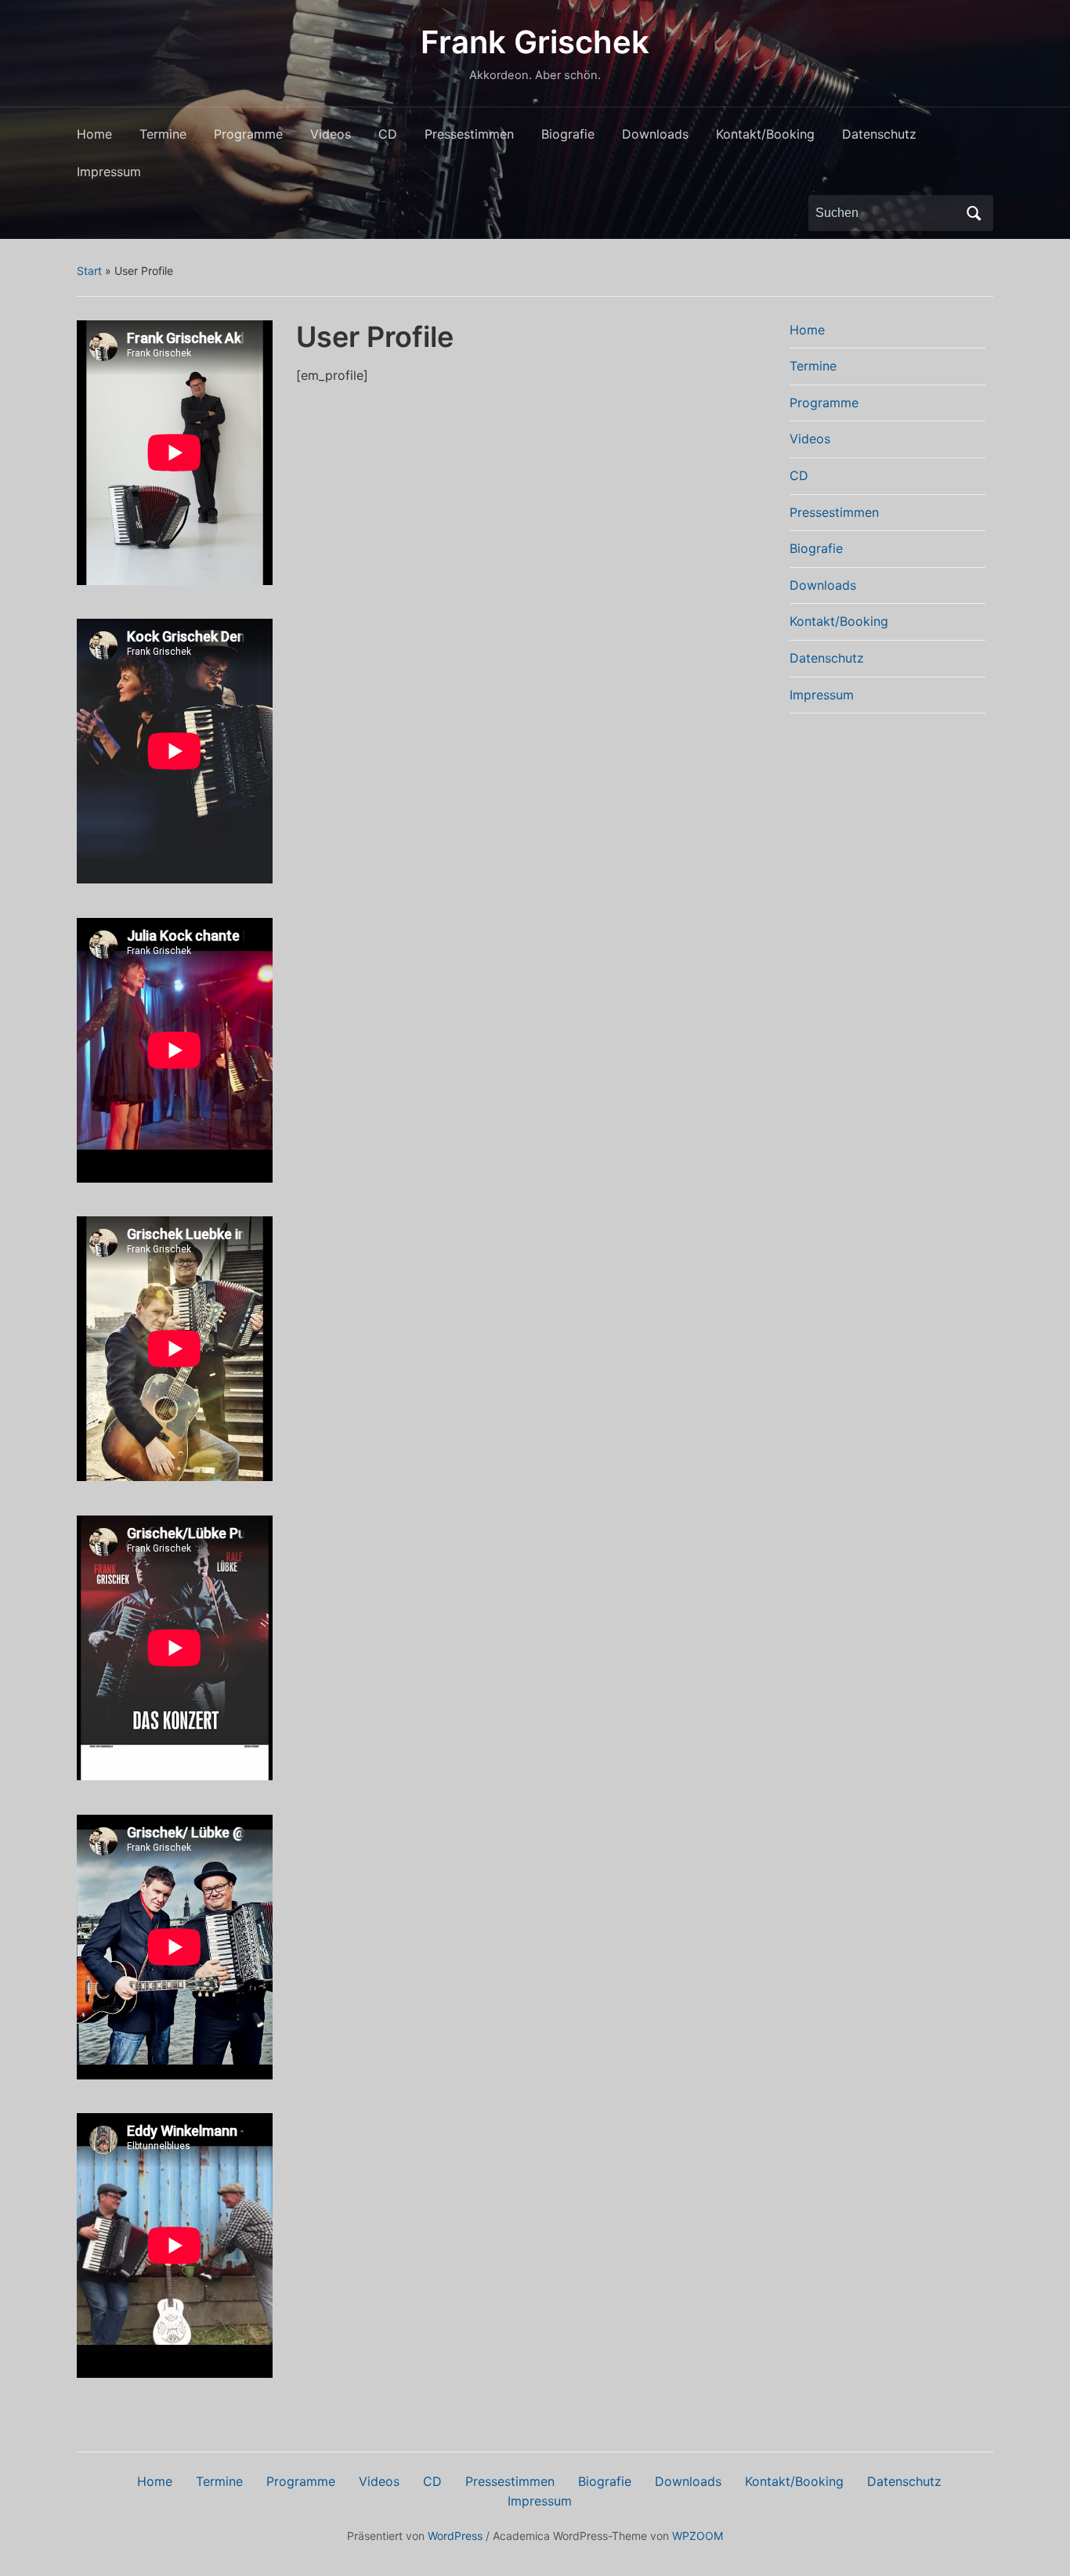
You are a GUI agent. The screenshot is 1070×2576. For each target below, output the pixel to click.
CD (388, 134)
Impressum (109, 172)
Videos (331, 134)
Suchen (974, 213)
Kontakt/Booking (765, 134)
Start (89, 271)
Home (94, 134)
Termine (163, 134)
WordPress (455, 2536)
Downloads (655, 134)
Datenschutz (879, 134)
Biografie (568, 134)
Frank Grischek (535, 42)
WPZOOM (698, 2536)
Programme (248, 134)
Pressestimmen (469, 134)
